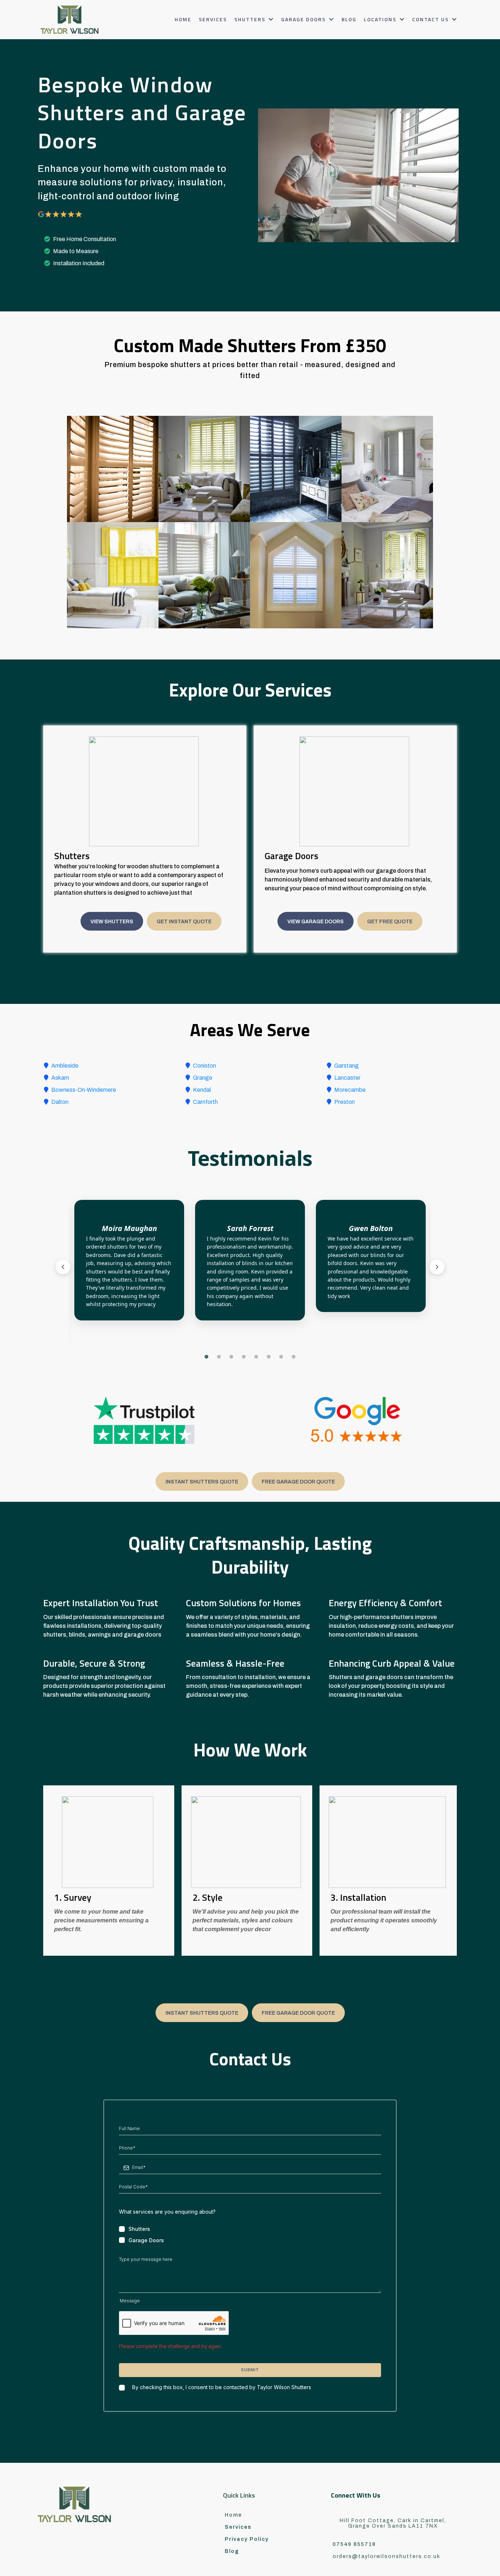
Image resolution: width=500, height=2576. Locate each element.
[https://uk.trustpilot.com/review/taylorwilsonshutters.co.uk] (144, 1420)
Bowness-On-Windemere (84, 1090)
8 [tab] (294, 1357)
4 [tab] (244, 1357)
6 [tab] (269, 1357)
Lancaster (347, 1078)
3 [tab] (231, 1357)
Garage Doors (146, 2240)
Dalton (60, 1102)
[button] (270, 19)
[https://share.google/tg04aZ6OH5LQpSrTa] (356, 1420)
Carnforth (205, 1102)
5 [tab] (256, 1357)
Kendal (202, 1090)
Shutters (139, 2229)
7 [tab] (281, 1357)
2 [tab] (219, 1357)
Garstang (346, 1066)
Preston (344, 1102)
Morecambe (350, 1090)
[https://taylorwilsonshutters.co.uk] (70, 20)
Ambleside (65, 1066)
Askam (60, 1078)
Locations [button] (381, 19)
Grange (203, 1078)
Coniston (204, 1066)
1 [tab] (206, 1357)
